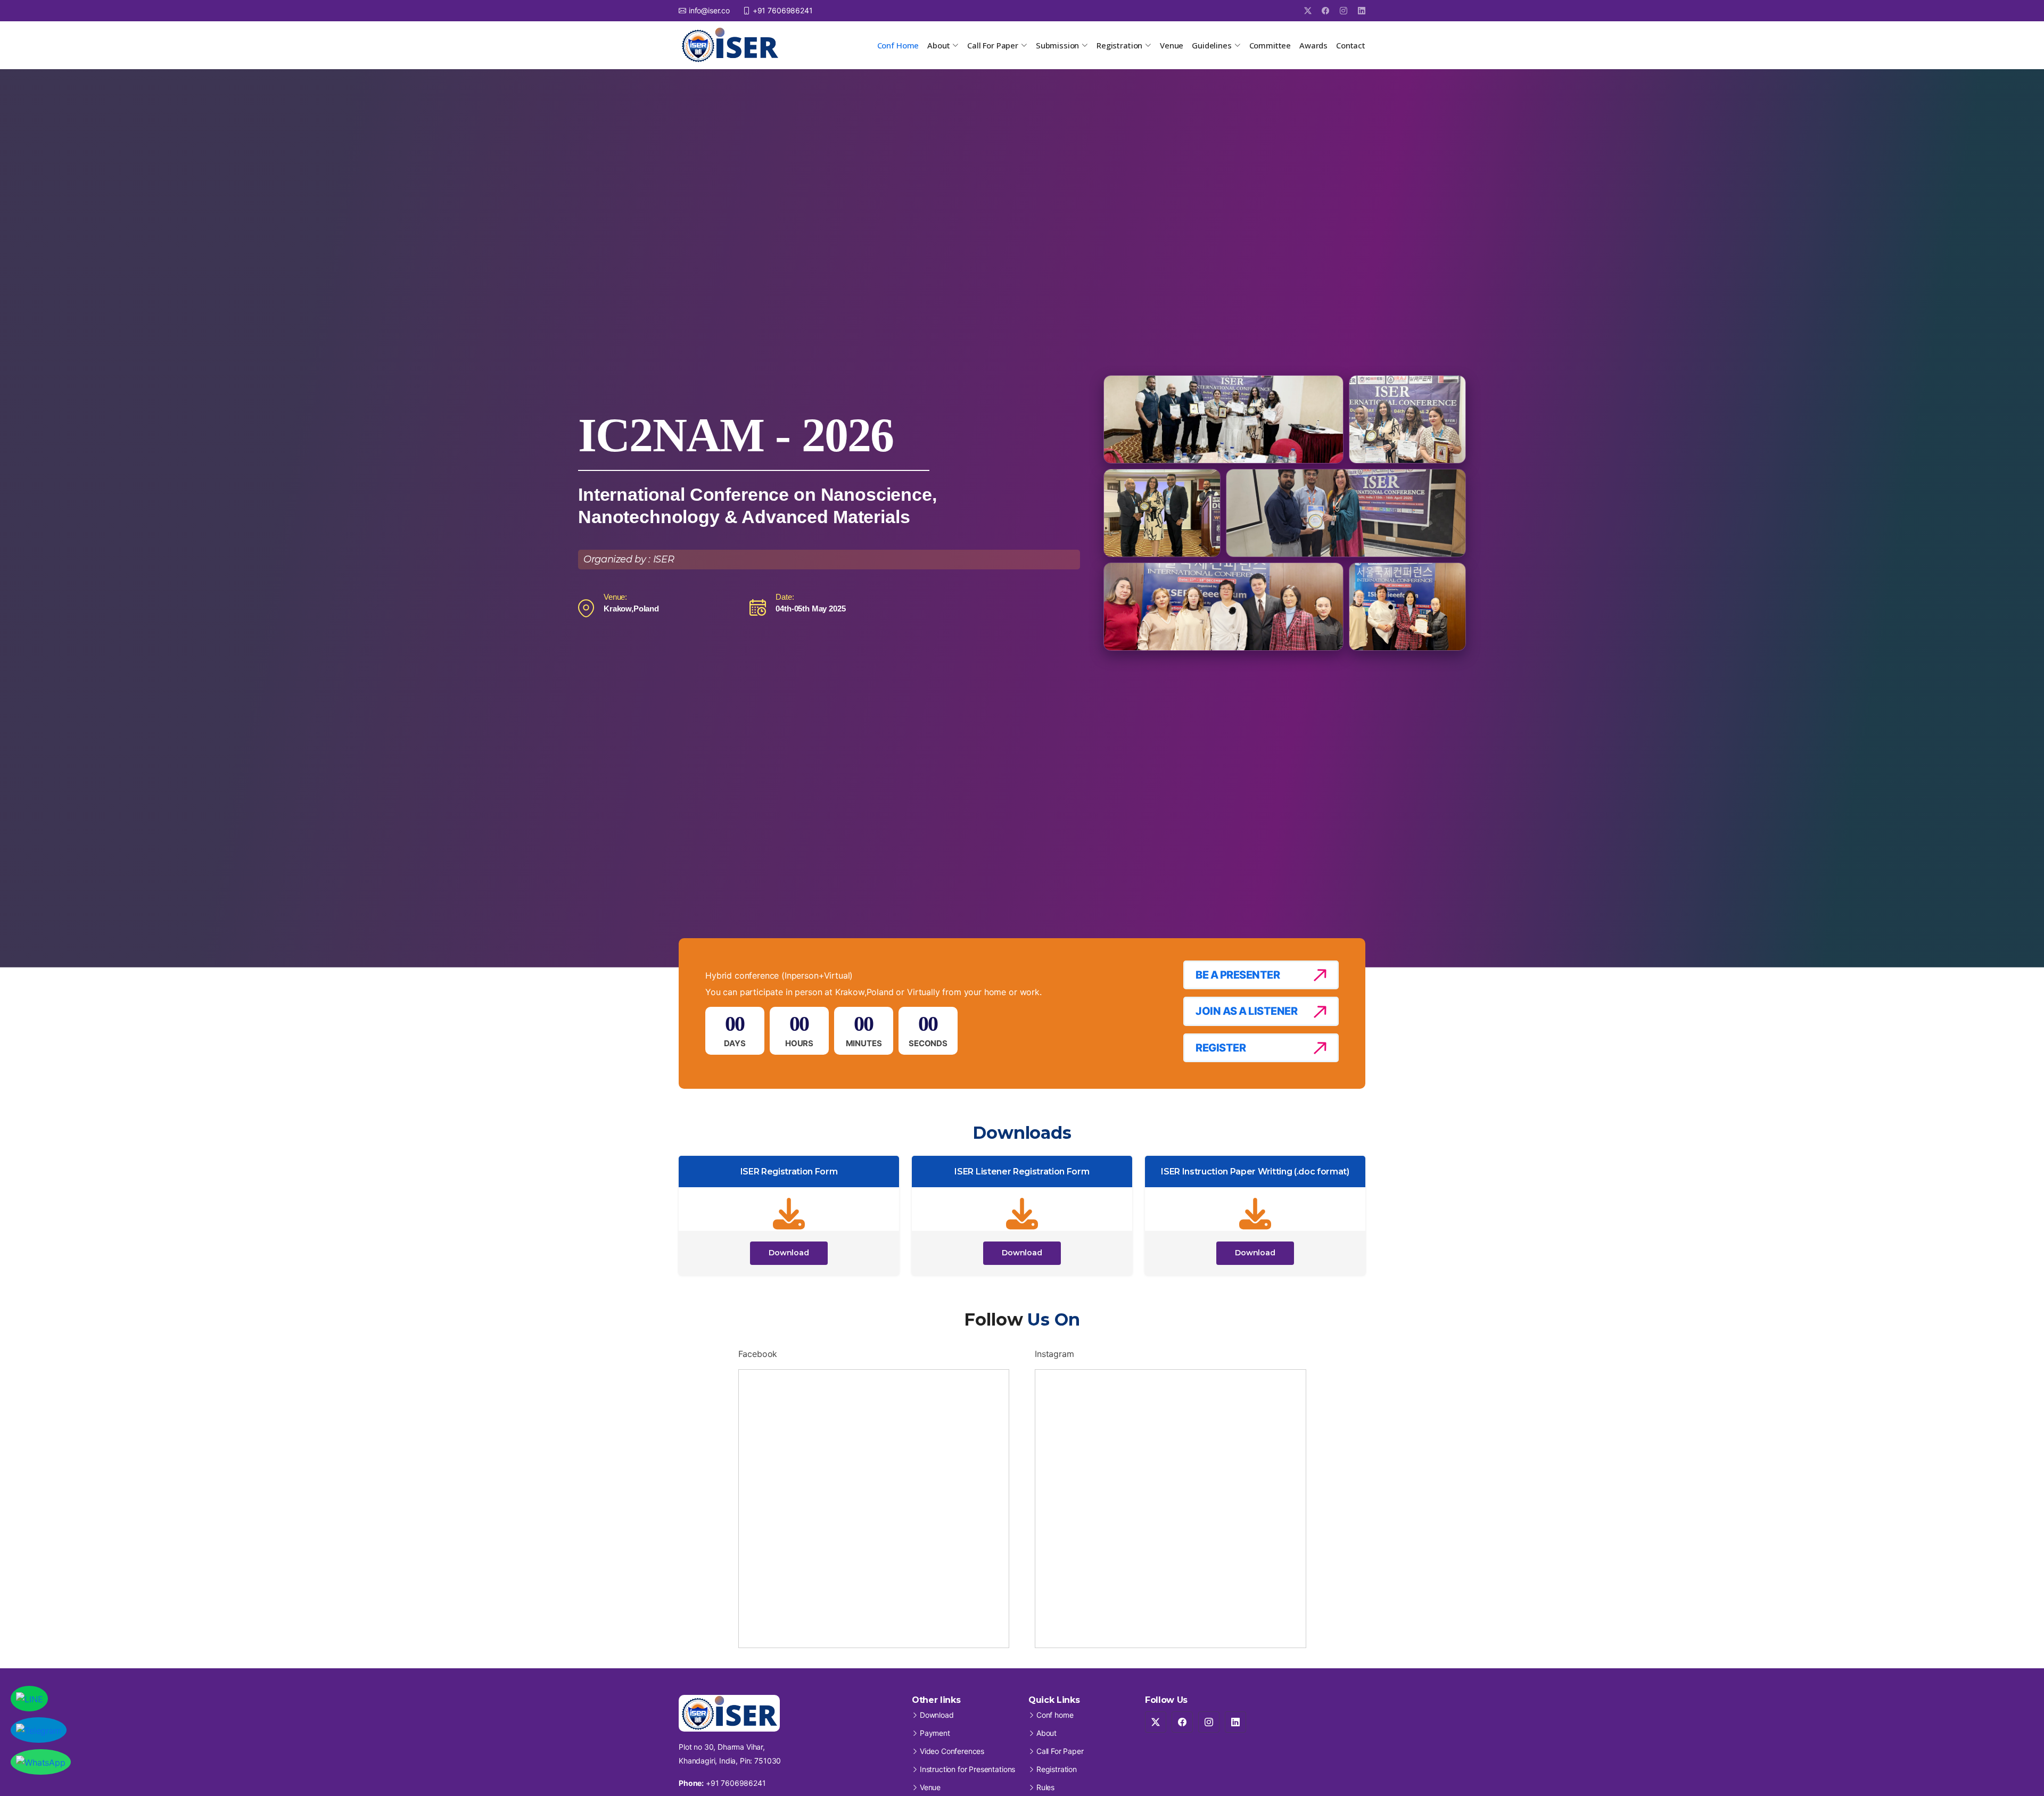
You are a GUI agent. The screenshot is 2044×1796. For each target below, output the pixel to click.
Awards (1313, 45)
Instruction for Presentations (967, 1769)
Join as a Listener (1246, 1011)
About (1046, 1733)
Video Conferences (952, 1751)
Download (789, 1253)
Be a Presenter (1238, 975)
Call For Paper (1060, 1751)
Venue (1172, 45)
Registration (1057, 1769)
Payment (935, 1733)
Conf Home (898, 45)
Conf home (1055, 1715)
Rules (1045, 1787)
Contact (1351, 45)
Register (1221, 1048)
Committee (1270, 45)
